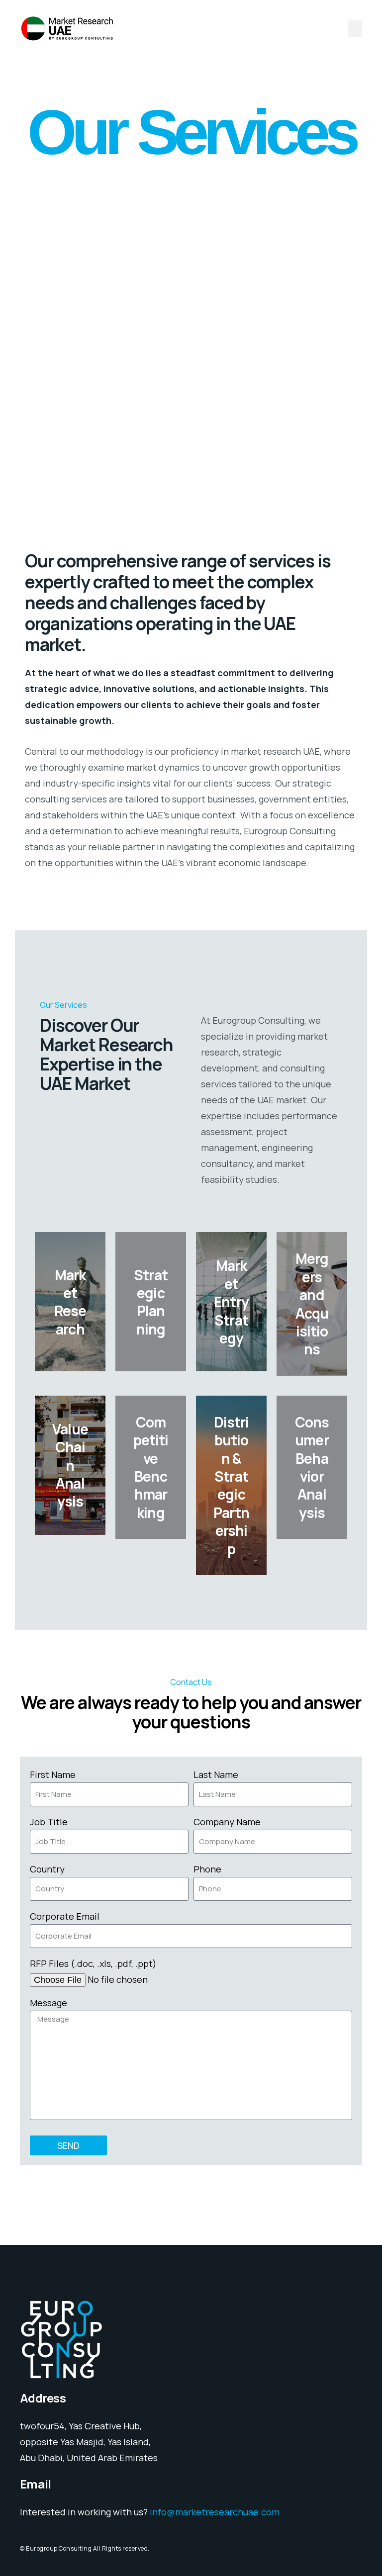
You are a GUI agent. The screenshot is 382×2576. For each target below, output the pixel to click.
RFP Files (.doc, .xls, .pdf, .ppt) (93, 1963)
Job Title (49, 1822)
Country (47, 1869)
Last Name (216, 1775)
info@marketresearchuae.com (215, 2512)
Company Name (227, 1822)
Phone (207, 1869)
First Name (53, 1775)
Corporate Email (65, 1916)
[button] (355, 29)
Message (48, 2003)
